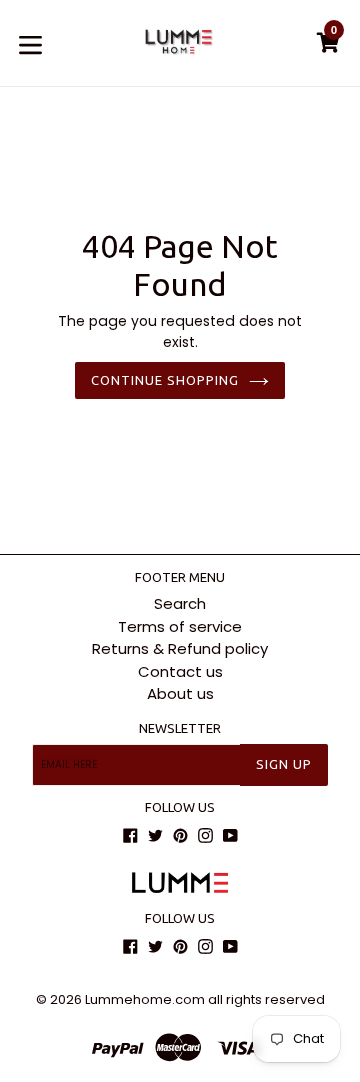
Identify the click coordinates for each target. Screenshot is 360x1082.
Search (180, 603)
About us (180, 693)
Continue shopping (165, 380)
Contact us (180, 671)
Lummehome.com (145, 999)
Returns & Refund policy (180, 648)
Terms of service (180, 626)
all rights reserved (266, 999)
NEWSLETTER (180, 728)
